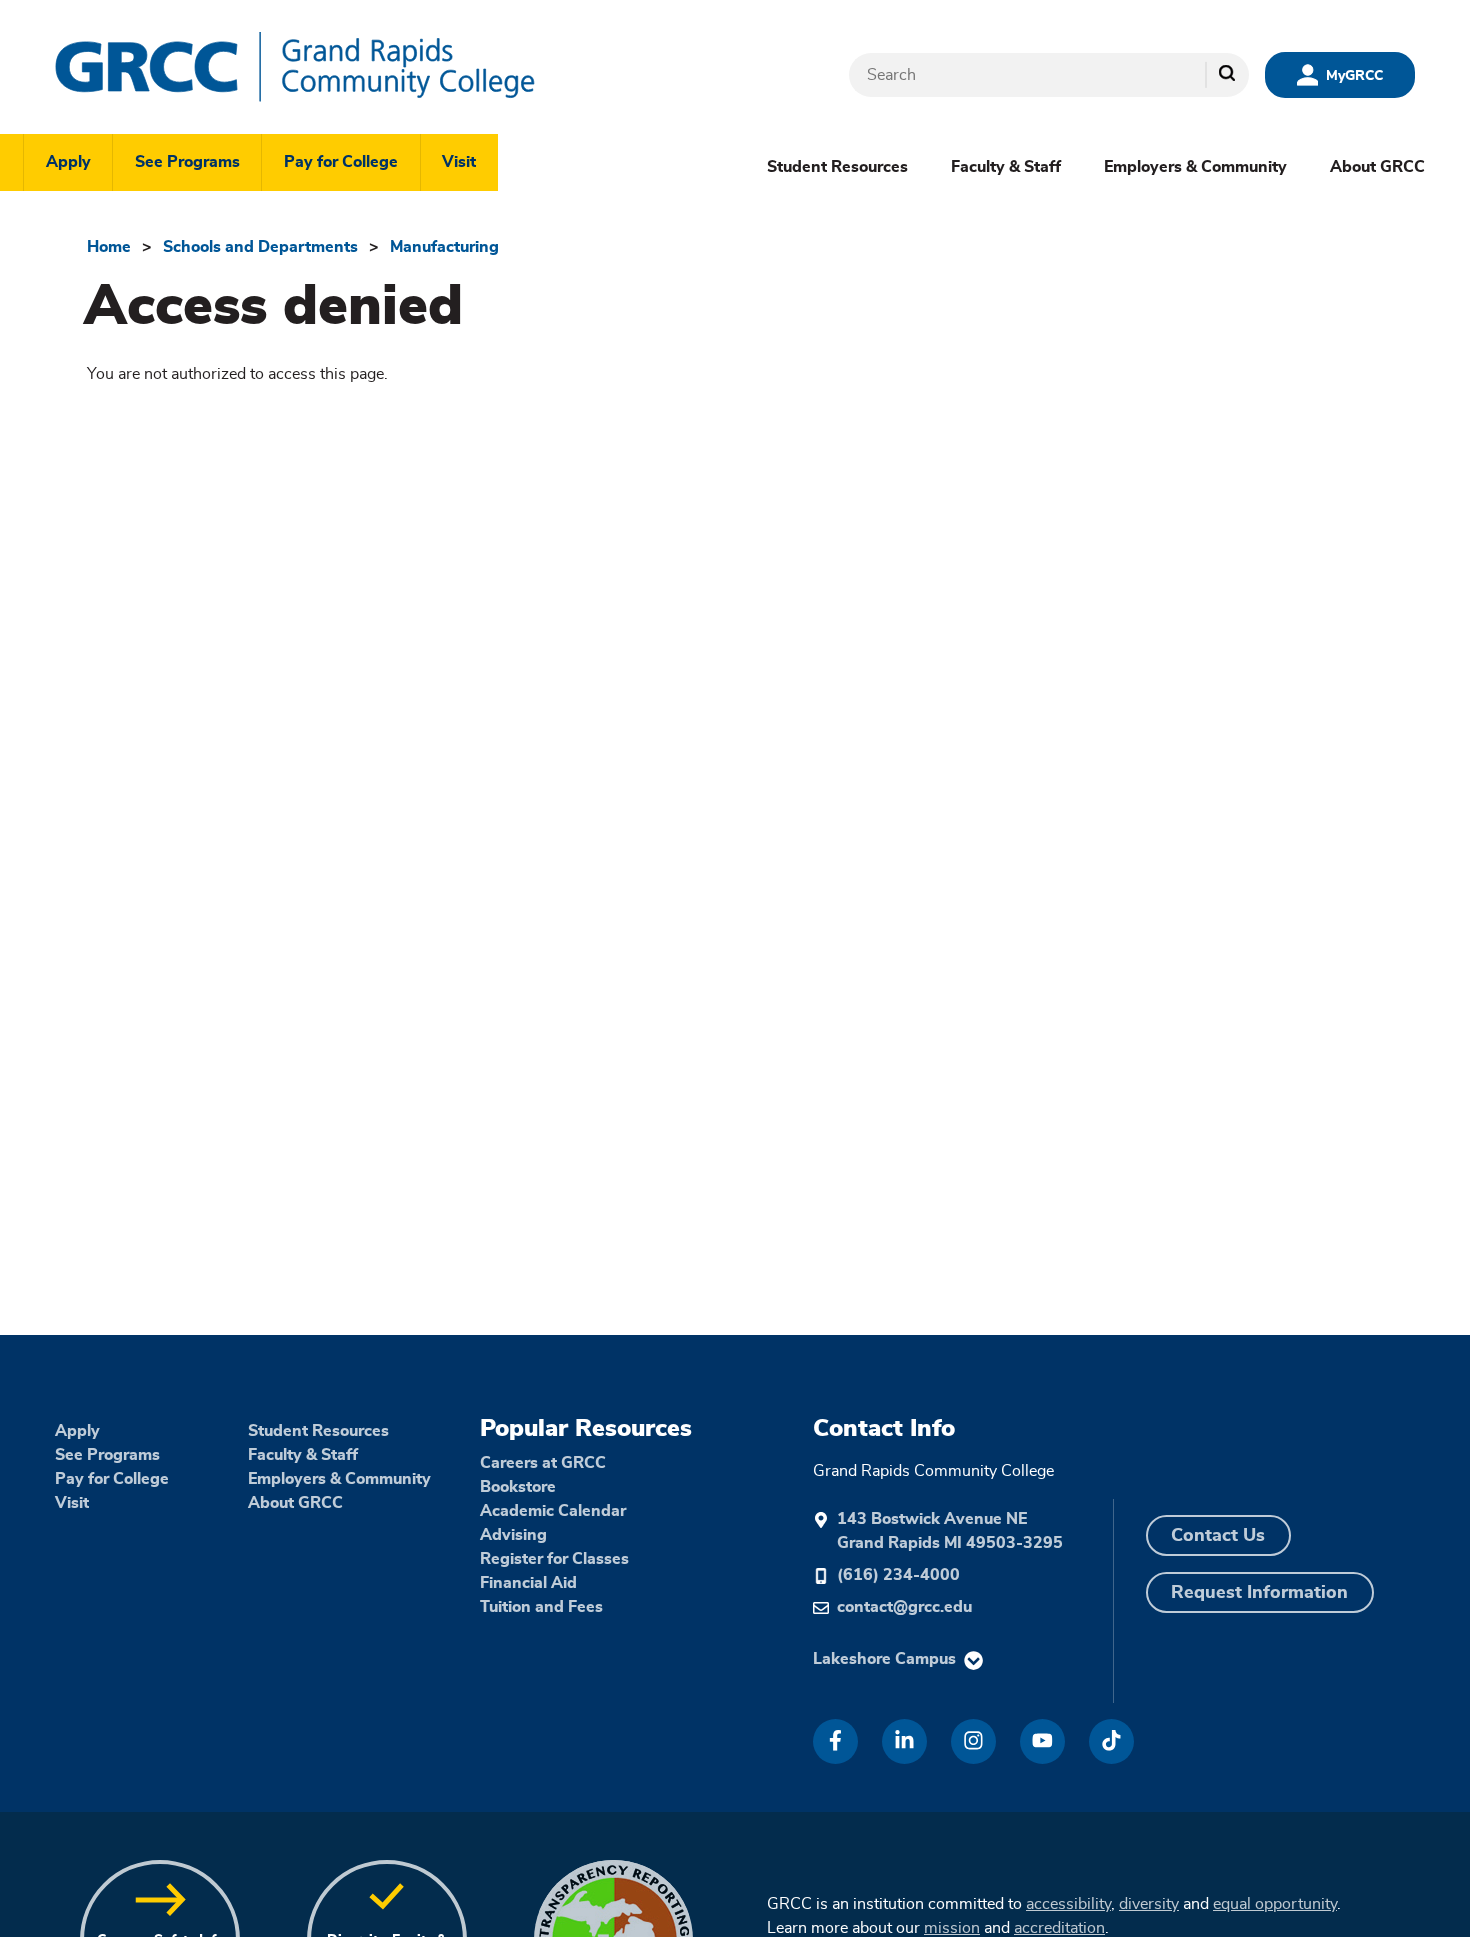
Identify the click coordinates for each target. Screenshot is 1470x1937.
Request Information (1259, 1593)
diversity (1149, 1904)
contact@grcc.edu (904, 1607)
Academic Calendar (553, 1511)
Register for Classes (554, 1559)
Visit (459, 162)
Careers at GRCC (543, 1463)
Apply (68, 162)
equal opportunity (1275, 1904)
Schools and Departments (260, 247)
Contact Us (1218, 1536)
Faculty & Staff (1006, 167)
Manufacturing (444, 247)
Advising (513, 1535)
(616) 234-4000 (898, 1575)
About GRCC (1377, 167)
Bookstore (518, 1487)
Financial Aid (528, 1583)
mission (952, 1928)
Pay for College (341, 162)
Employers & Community (1195, 167)
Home (109, 247)
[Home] (355, 67)
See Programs (187, 162)
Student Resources (837, 167)
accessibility (1068, 1904)
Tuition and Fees (541, 1607)
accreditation (1059, 1928)
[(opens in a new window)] (835, 1741)
